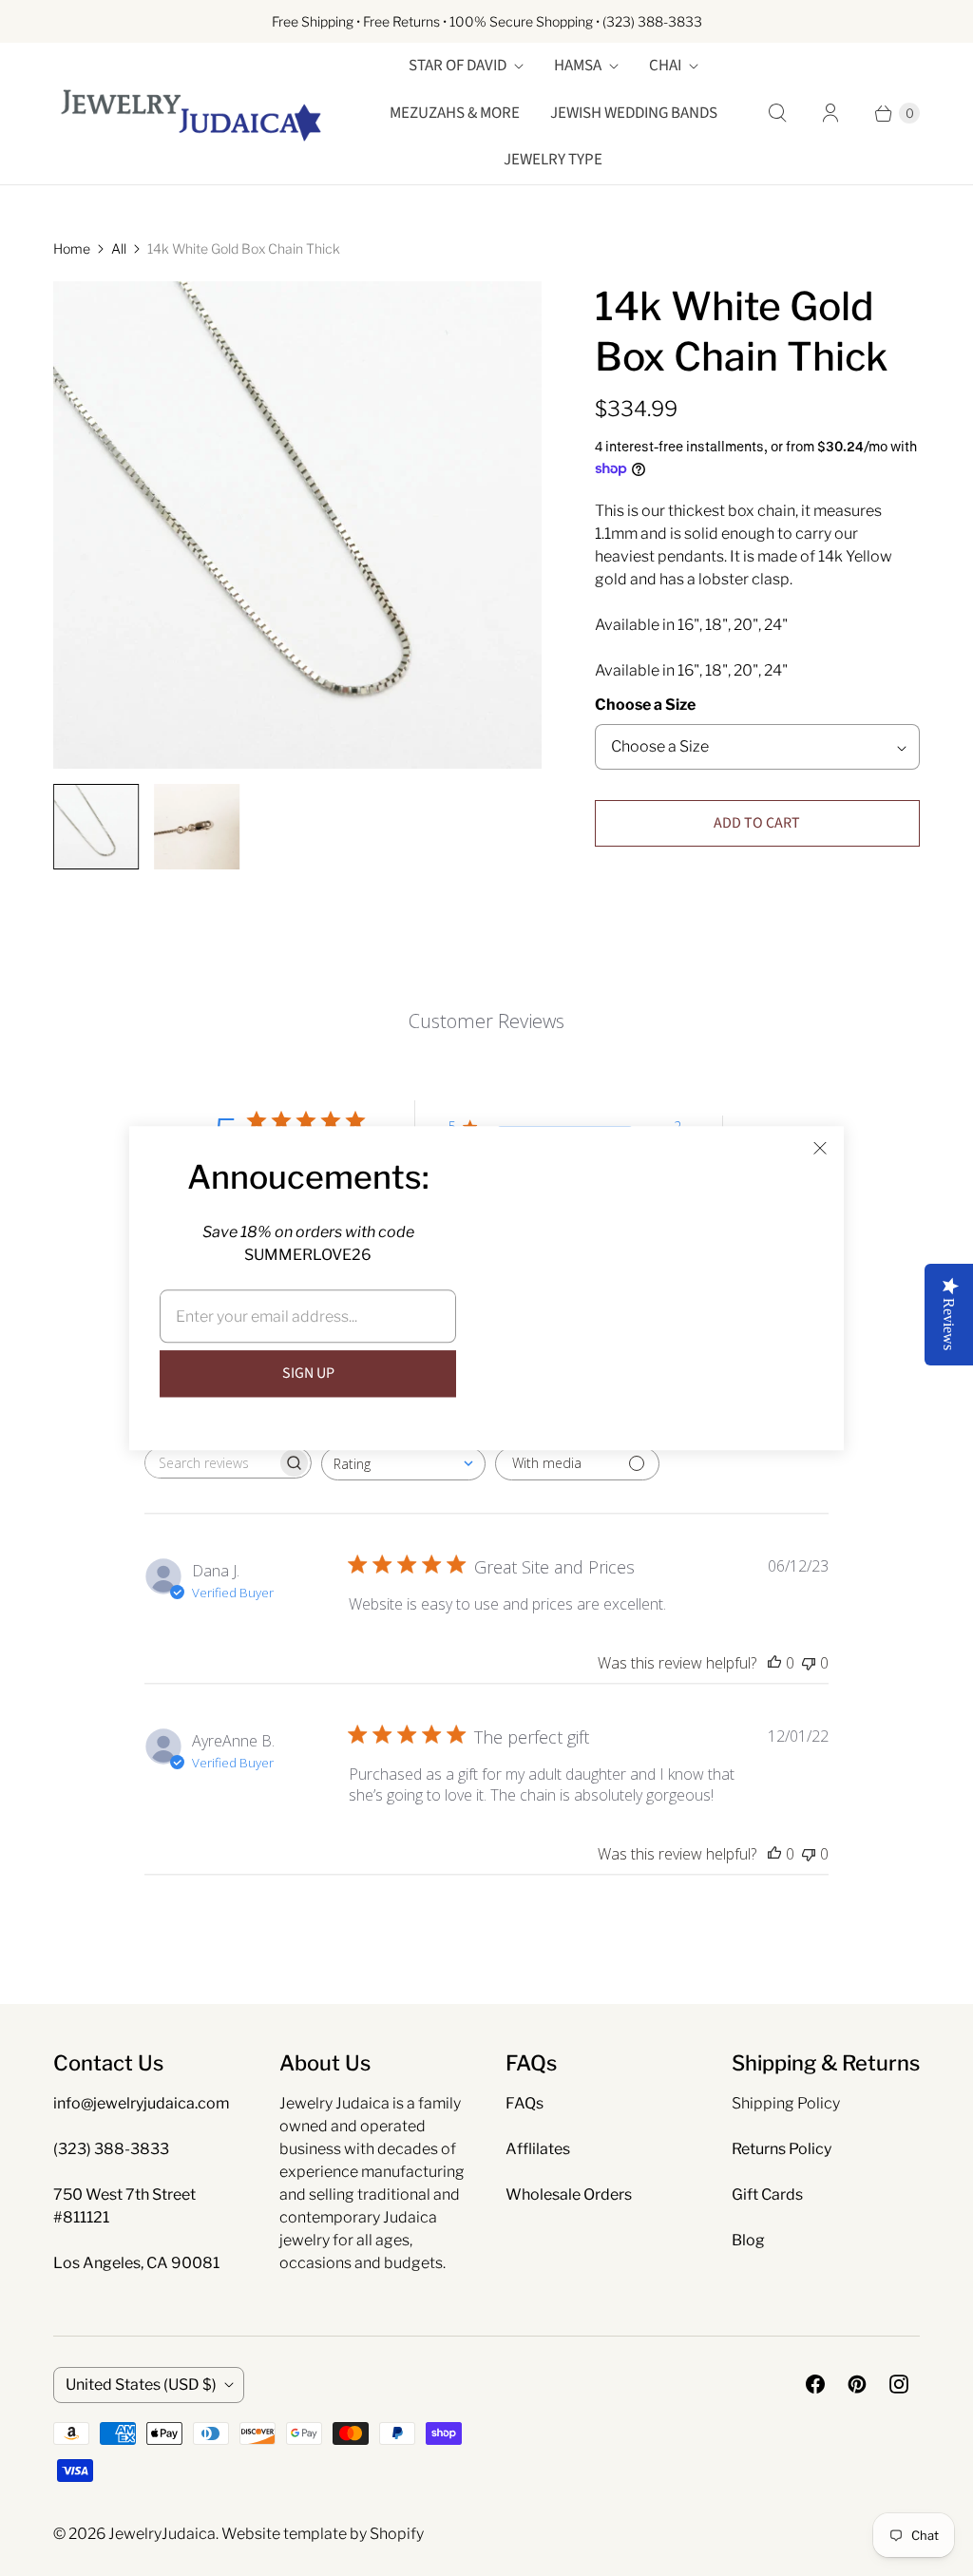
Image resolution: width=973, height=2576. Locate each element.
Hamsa (578, 66)
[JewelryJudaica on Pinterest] (857, 2384)
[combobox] (403, 1464)
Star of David (458, 66)
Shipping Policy (786, 2103)
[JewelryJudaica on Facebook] (815, 2384)
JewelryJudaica (162, 2534)
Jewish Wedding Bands (634, 113)
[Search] (777, 113)
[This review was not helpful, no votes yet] (809, 1663)
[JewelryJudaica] (191, 114)
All (119, 248)
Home (72, 248)
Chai (665, 66)
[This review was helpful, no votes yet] (774, 1663)
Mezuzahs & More (455, 113)
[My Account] (830, 113)
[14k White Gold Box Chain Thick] (297, 525)
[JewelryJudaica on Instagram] (899, 2384)
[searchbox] (211, 1463)
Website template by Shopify (323, 2534)
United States (141, 2385)
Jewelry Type (553, 160)
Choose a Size (645, 705)
